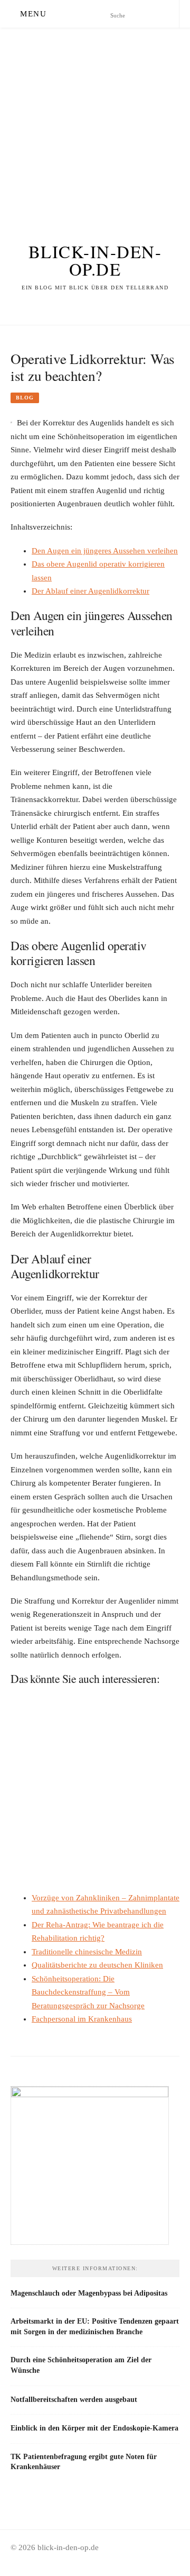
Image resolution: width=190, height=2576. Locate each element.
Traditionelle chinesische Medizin (87, 1952)
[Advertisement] (95, 123)
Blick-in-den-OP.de (95, 260)
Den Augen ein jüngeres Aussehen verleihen (105, 551)
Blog (25, 398)
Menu (33, 14)
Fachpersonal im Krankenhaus (82, 2019)
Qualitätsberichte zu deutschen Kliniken (97, 1965)
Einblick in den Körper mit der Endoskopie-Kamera (94, 2428)
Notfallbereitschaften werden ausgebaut (74, 2399)
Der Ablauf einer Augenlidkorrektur (91, 591)
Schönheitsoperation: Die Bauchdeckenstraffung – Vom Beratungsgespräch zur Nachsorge (88, 1992)
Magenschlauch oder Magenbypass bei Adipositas (89, 2293)
